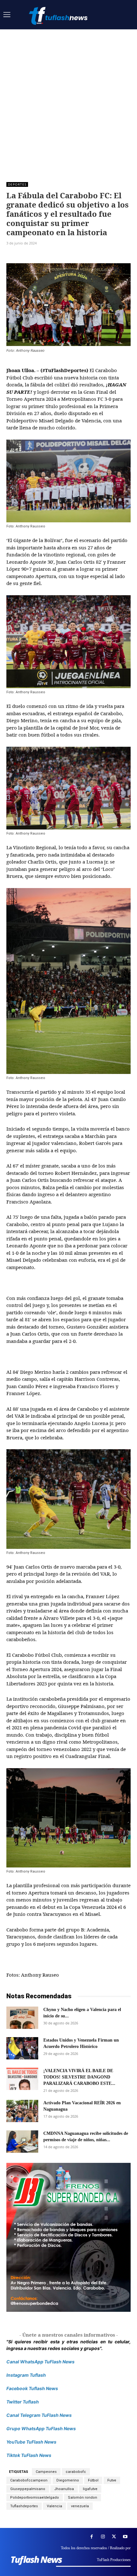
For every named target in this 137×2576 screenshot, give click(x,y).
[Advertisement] (68, 101)
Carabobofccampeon (29, 2480)
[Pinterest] (42, 255)
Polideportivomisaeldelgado (35, 2498)
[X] (27, 255)
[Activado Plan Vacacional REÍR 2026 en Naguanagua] (22, 2111)
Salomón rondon (83, 2498)
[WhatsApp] (57, 255)
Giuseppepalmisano (28, 2489)
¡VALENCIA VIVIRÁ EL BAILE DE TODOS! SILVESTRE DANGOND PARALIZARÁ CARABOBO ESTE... (79, 2077)
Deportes (17, 184)
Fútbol (93, 2480)
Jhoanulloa (64, 2489)
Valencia (54, 2506)
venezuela (80, 2506)
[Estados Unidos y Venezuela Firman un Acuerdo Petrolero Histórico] (22, 2048)
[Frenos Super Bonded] (68, 2237)
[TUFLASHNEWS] (59, 16)
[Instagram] (103, 2537)
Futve (112, 2480)
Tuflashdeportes (24, 2506)
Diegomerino (68, 2480)
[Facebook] (13, 255)
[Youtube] (125, 2537)
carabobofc (76, 2472)
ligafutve (90, 2489)
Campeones (46, 2472)
